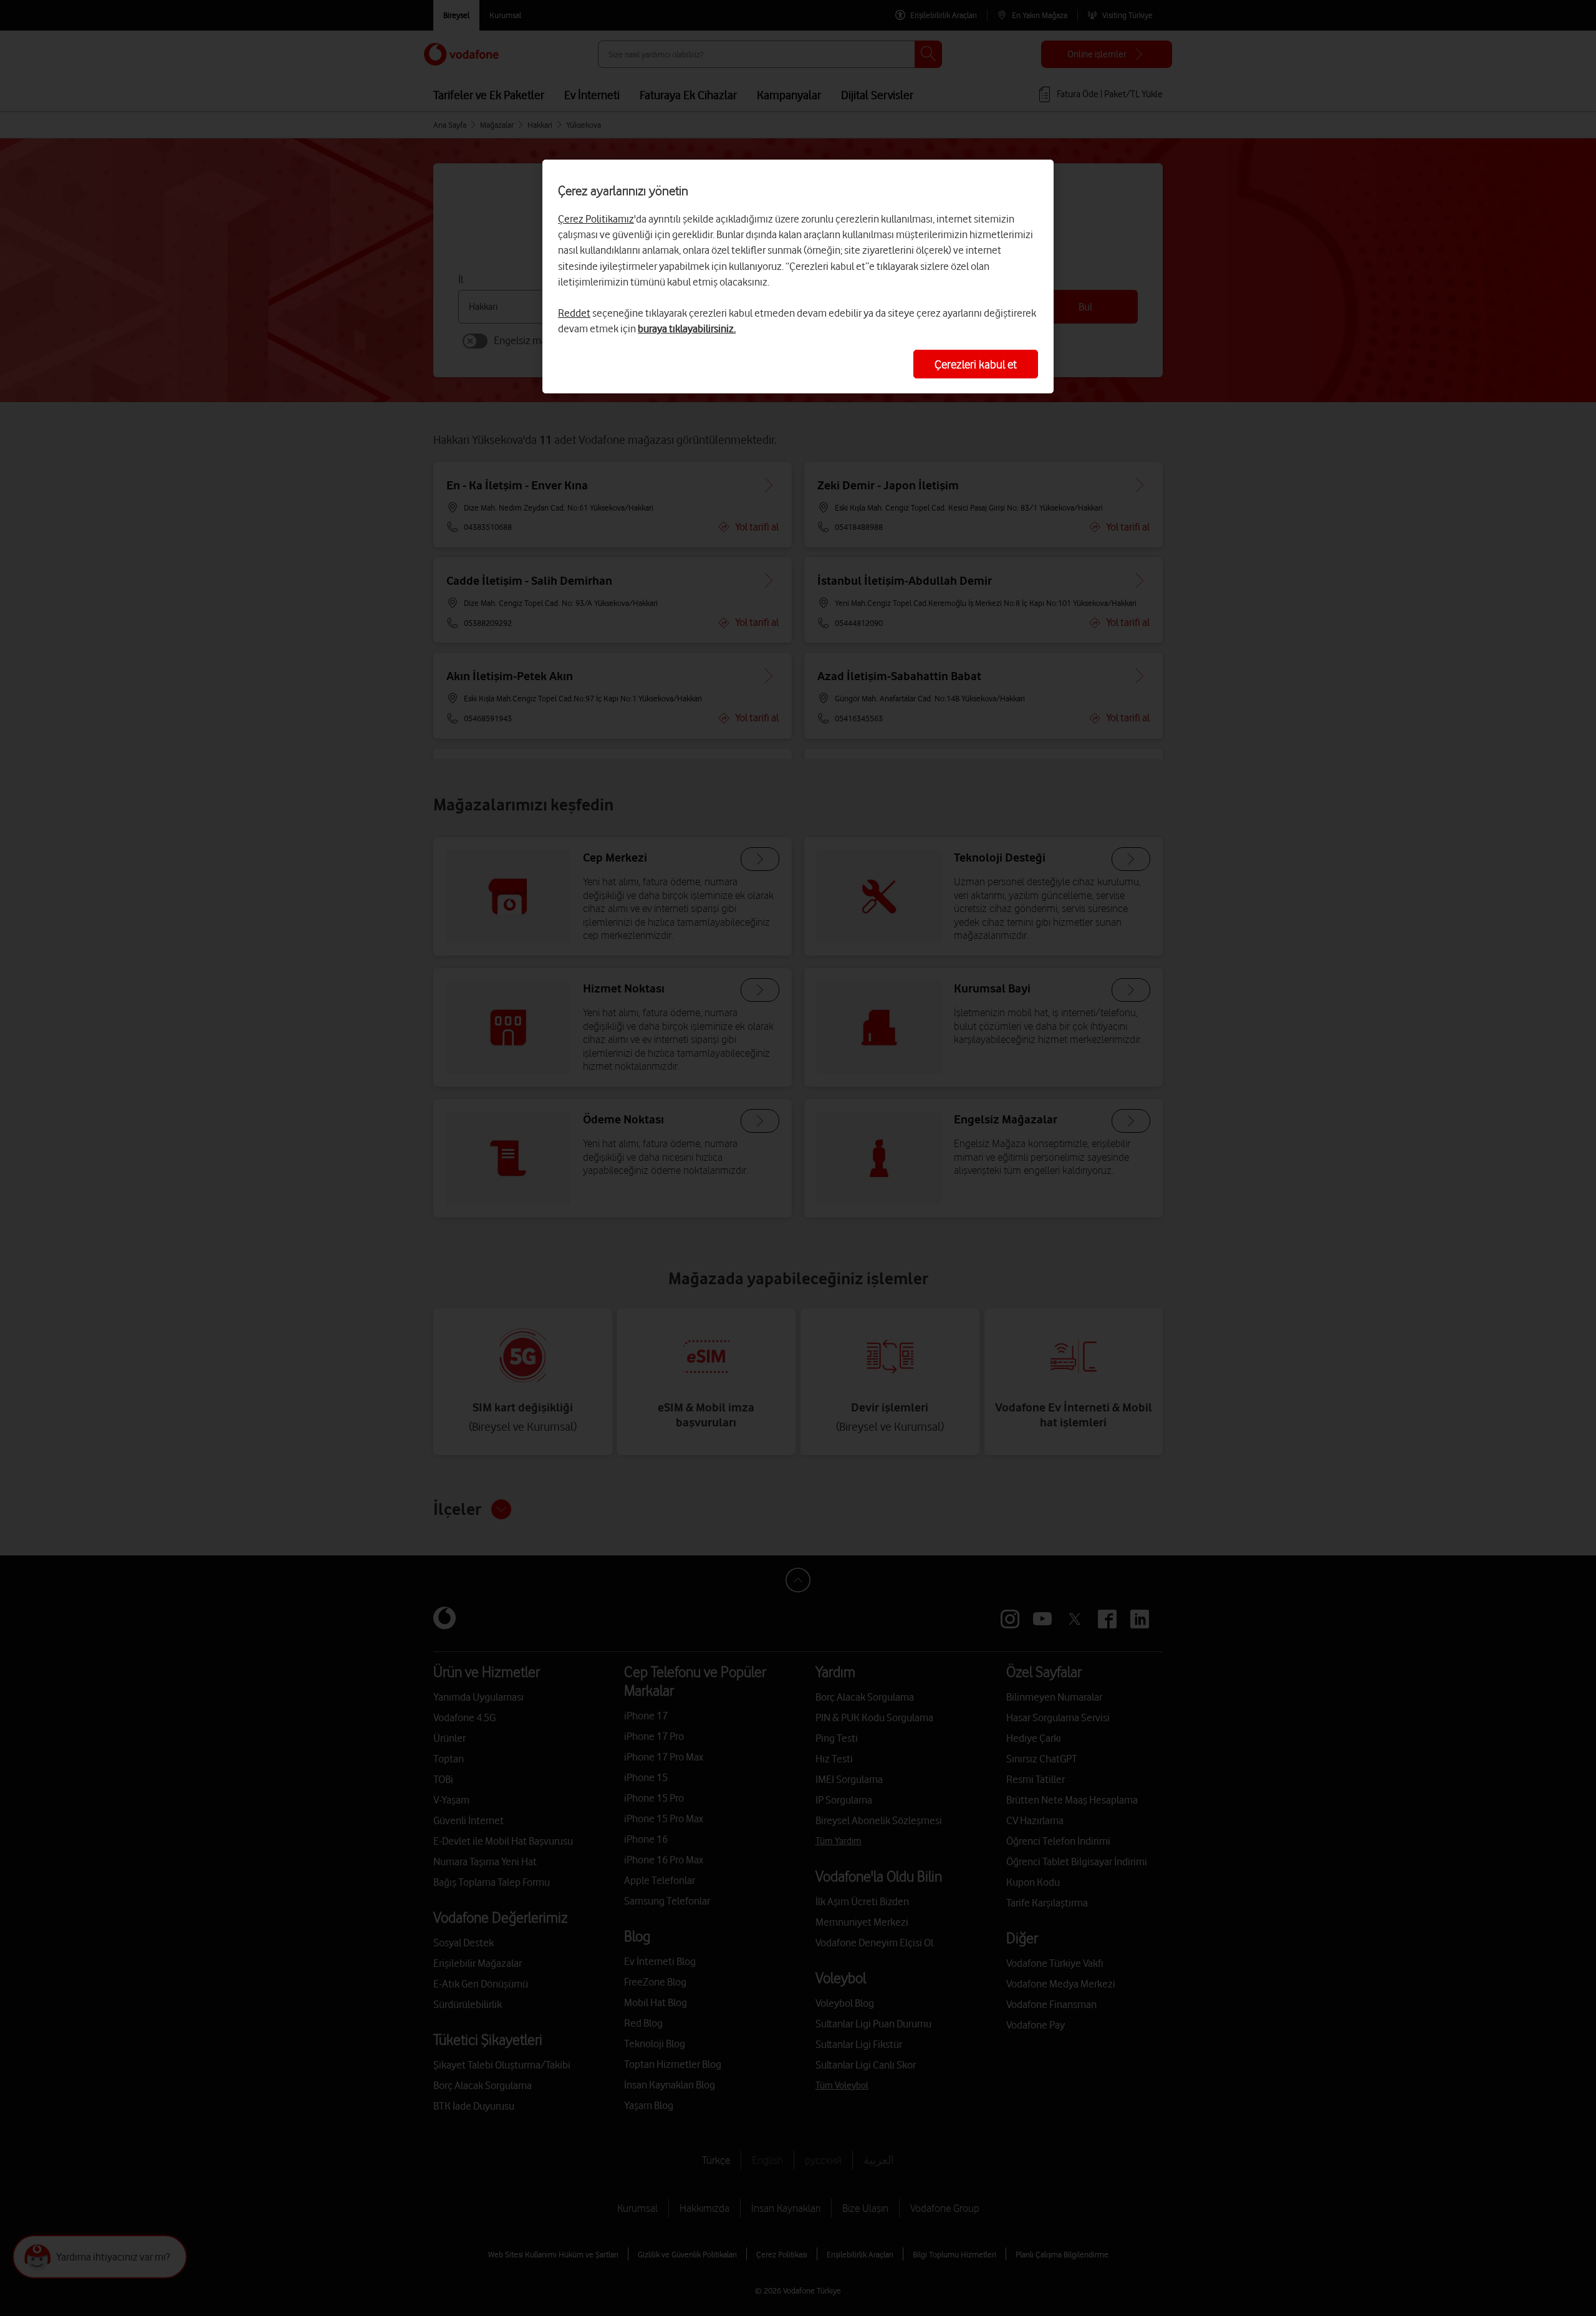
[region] (798, 276)
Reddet (574, 313)
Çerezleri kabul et (976, 364)
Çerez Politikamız (596, 219)
